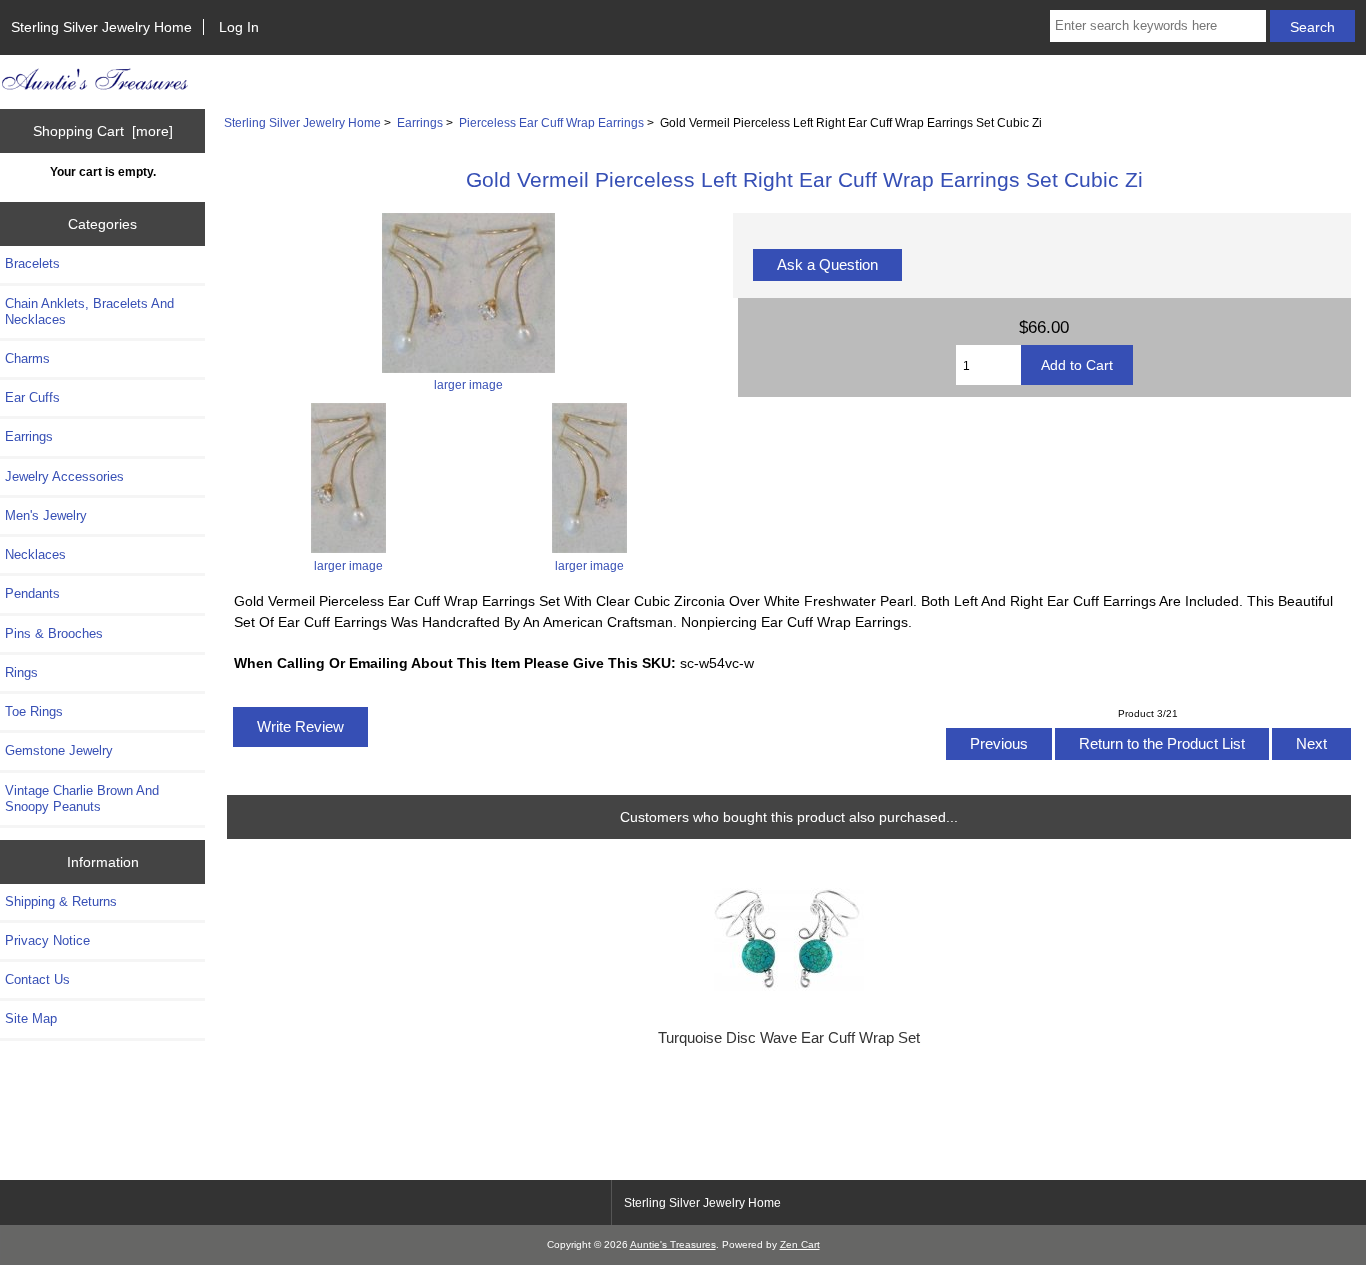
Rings (21, 672)
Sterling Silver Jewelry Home (101, 27)
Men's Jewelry (46, 515)
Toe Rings (34, 711)
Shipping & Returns (61, 901)
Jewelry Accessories (64, 476)
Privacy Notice (47, 940)
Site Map (31, 1018)
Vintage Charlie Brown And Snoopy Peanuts (82, 798)
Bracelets (32, 263)
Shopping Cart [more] (103, 131)
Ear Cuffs (32, 397)
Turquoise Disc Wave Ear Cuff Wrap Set (789, 1038)
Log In (239, 27)
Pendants (32, 593)
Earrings (420, 122)
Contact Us (37, 979)
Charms (27, 358)
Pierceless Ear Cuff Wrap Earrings (551, 122)
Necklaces (35, 554)
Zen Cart (800, 1244)
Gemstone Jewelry (59, 750)
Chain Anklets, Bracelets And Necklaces (89, 311)
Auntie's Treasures (673, 1244)
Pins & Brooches (54, 633)
